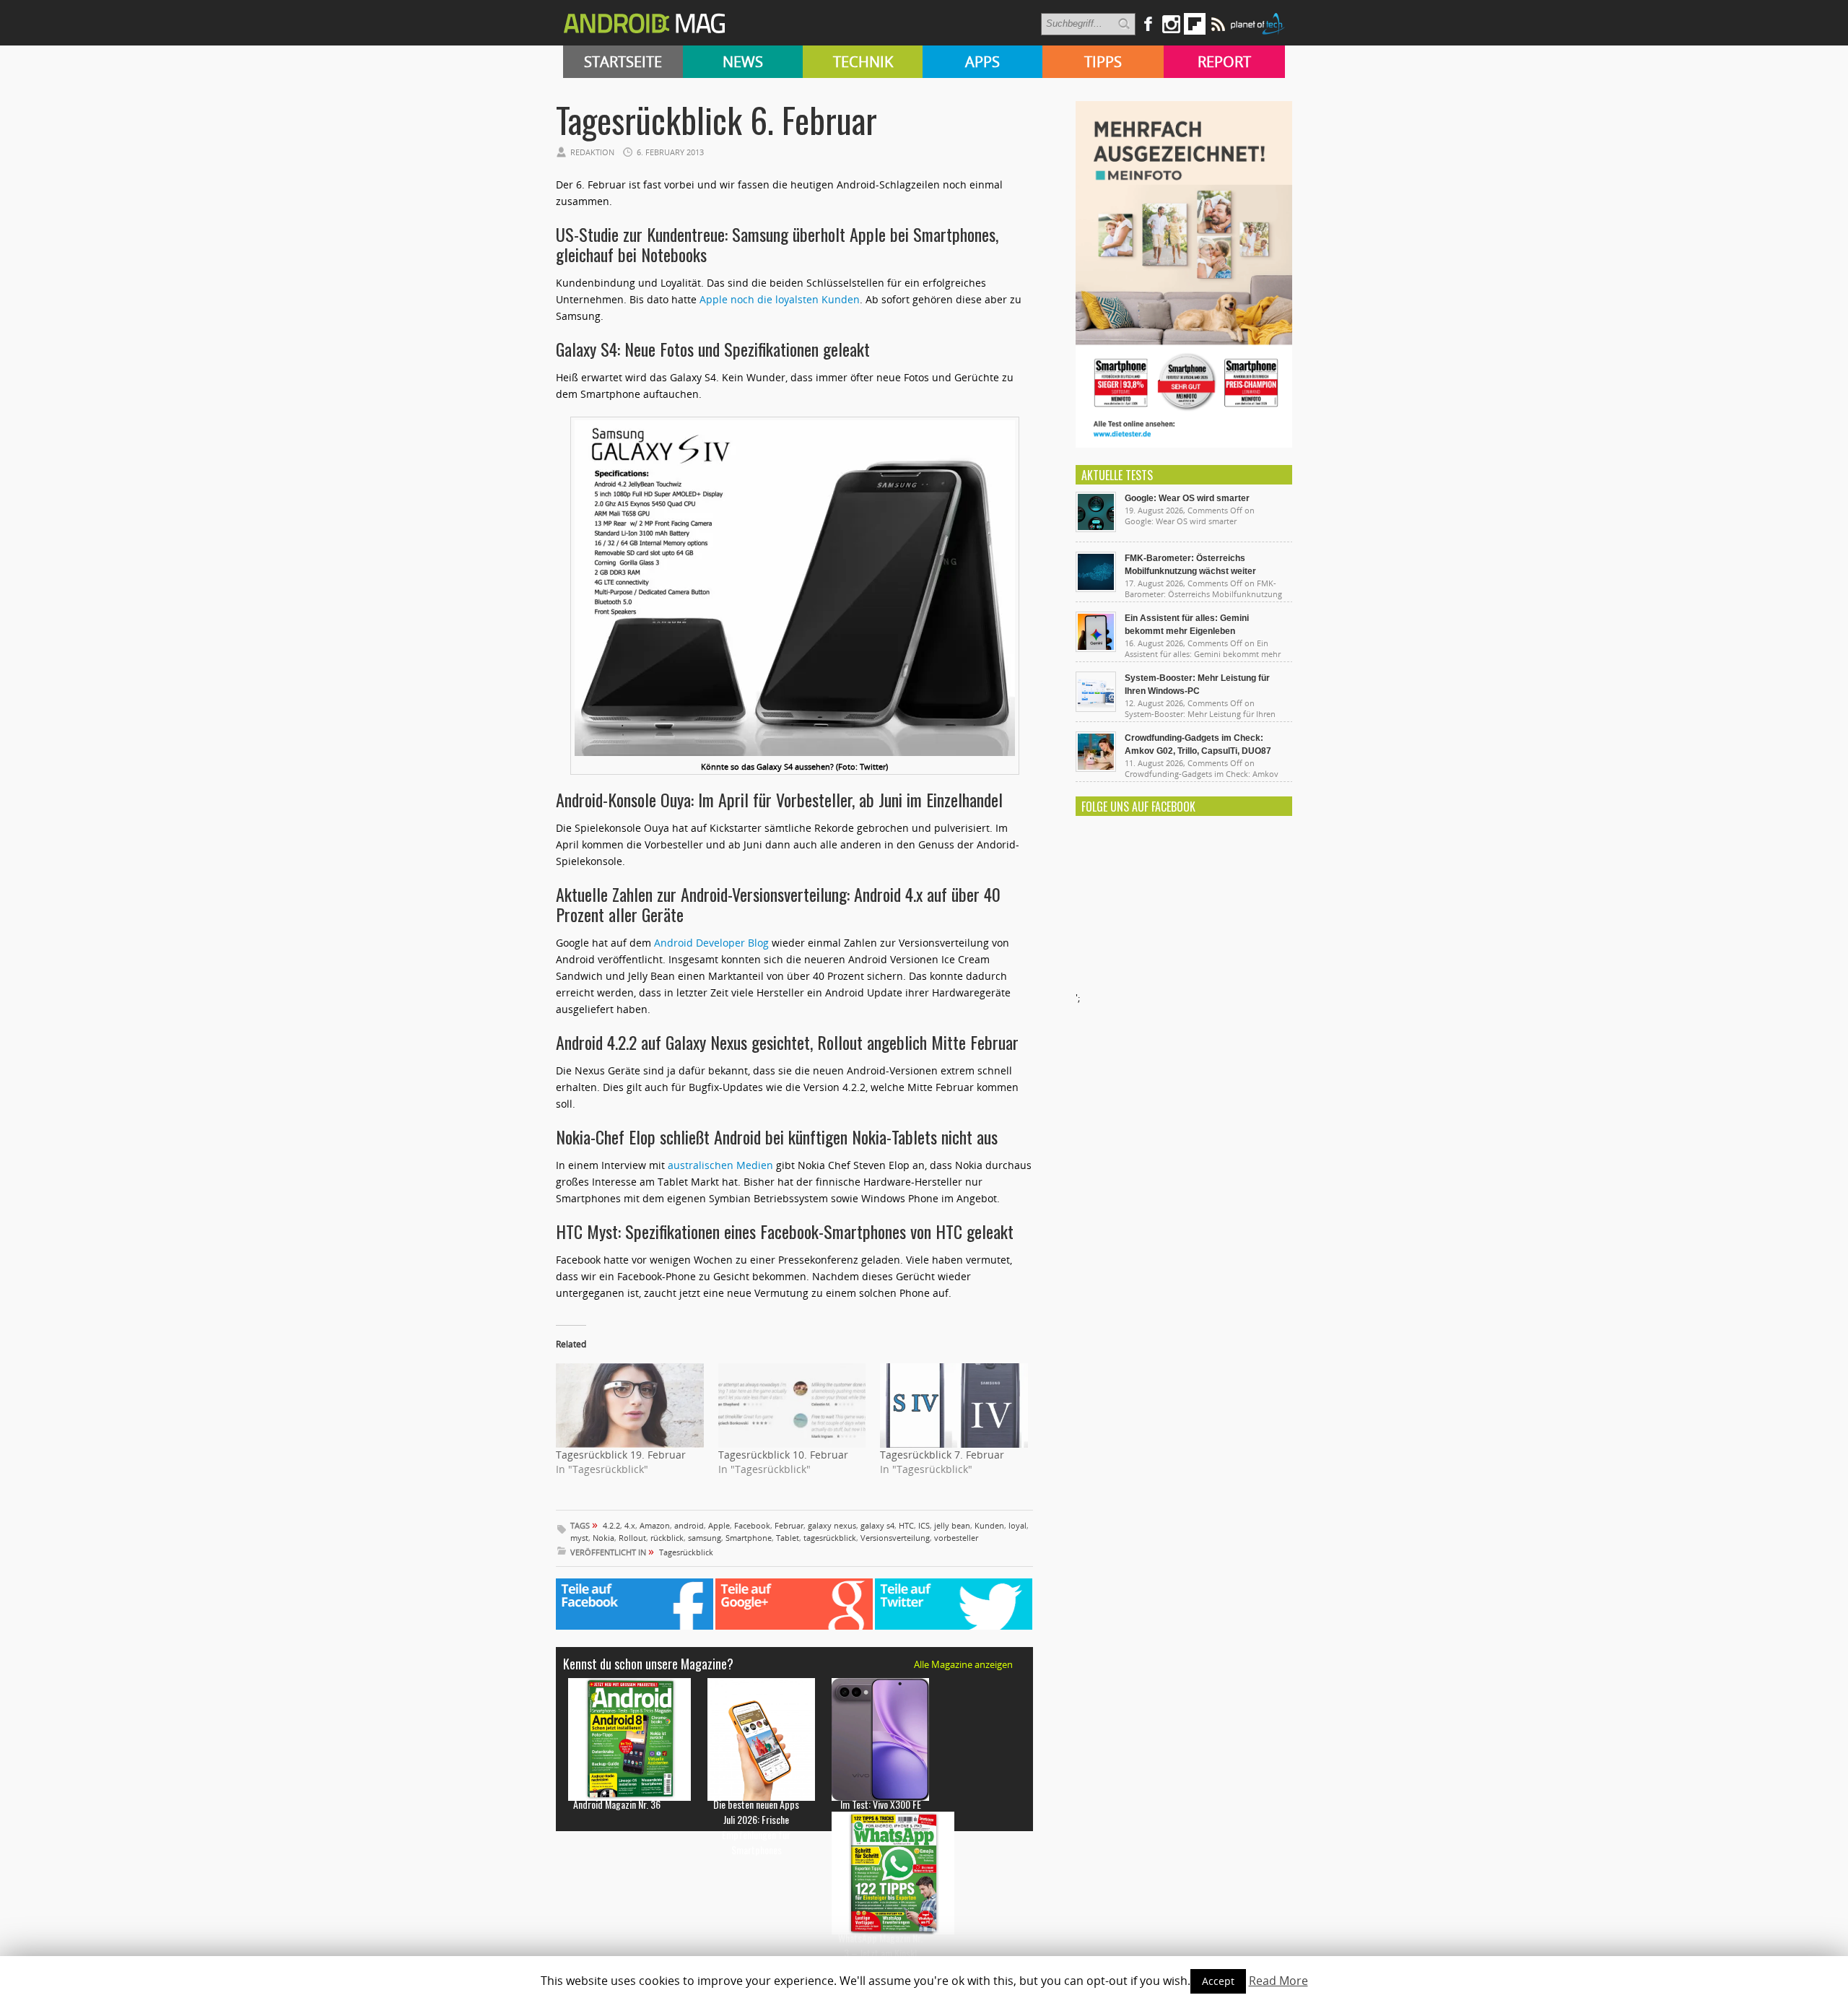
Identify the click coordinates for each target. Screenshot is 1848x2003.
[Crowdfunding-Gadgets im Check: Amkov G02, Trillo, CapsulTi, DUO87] (1096, 768)
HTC (906, 1525)
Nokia (603, 1538)
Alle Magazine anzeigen (963, 1664)
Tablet (788, 1538)
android (689, 1525)
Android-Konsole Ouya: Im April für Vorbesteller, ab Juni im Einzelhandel (779, 799)
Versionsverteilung (895, 1538)
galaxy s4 (877, 1525)
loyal (1017, 1525)
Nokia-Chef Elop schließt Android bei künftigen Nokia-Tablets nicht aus (777, 1137)
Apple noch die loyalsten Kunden (780, 299)
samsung (705, 1538)
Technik (863, 62)
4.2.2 (611, 1525)
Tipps (1103, 62)
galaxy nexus (832, 1525)
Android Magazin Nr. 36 (617, 1804)
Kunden (989, 1525)
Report (1224, 62)
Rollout (632, 1538)
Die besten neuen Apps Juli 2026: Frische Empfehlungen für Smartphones (756, 1827)
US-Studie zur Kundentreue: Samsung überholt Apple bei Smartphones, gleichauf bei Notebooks (777, 244)
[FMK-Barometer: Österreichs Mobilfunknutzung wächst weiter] (1096, 588)
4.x (630, 1525)
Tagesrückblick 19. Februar (621, 1455)
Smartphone (749, 1538)
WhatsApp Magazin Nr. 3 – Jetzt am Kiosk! (880, 1945)
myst (579, 1538)
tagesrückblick (830, 1538)
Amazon (655, 1525)
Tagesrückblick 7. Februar (942, 1455)
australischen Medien (720, 1165)
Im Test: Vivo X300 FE (881, 1804)
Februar (789, 1525)
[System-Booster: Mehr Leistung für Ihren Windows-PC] (1096, 708)
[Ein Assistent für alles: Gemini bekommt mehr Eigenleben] (1096, 648)
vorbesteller (956, 1538)
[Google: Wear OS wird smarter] (1096, 529)
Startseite (623, 62)
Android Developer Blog (711, 943)
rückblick (667, 1538)
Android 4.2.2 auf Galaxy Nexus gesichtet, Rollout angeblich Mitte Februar (787, 1042)
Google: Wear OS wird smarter (1187, 498)
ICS (924, 1525)
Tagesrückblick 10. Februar (783, 1455)
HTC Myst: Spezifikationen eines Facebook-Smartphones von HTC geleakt (785, 1231)
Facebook (752, 1525)
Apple (719, 1525)
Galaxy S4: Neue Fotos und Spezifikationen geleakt (713, 349)
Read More (1278, 1981)
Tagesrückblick (686, 1552)
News (743, 62)
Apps (982, 62)
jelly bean (952, 1525)
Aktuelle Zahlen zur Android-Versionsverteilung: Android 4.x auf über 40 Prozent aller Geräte (778, 904)
